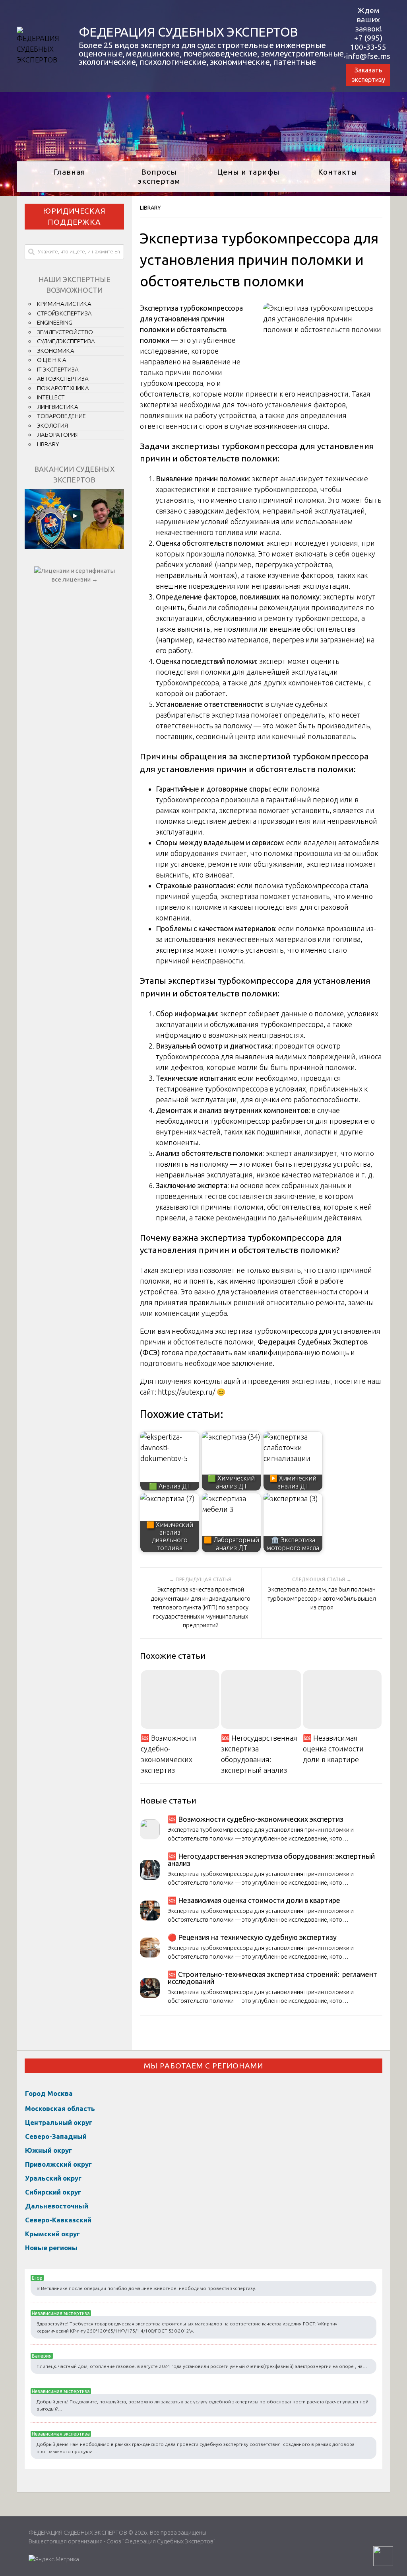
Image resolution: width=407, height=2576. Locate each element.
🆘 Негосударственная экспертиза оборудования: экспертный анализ (259, 1754)
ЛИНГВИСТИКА (58, 407)
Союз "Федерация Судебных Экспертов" (161, 2541)
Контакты (338, 172)
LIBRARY (150, 208)
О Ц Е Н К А (52, 360)
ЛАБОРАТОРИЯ (58, 435)
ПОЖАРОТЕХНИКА (63, 388)
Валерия (42, 2356)
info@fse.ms (368, 56)
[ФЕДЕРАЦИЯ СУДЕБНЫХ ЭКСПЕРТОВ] (40, 60)
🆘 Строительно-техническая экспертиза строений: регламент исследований (272, 1978)
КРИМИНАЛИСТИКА (64, 304)
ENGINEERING (55, 322)
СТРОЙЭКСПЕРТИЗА (64, 313)
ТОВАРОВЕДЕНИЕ (61, 416)
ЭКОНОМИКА (56, 351)
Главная (69, 172)
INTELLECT (51, 397)
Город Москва (49, 2093)
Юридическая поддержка (74, 217)
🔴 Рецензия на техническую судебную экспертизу (252, 1937)
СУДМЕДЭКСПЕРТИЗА (66, 341)
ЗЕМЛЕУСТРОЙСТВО (65, 332)
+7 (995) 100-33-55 (368, 42)
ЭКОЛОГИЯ (52, 425)
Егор (37, 2278)
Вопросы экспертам (159, 176)
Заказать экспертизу (368, 75)
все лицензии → (75, 579)
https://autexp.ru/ (186, 1392)
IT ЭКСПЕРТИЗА (58, 369)
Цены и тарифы (248, 172)
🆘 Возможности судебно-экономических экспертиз (169, 1754)
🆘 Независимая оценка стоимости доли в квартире (333, 1749)
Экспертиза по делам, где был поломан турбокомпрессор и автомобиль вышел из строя (322, 1598)
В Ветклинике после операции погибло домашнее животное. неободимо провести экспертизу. (146, 2288)
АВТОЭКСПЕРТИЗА (63, 378)
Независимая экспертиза (61, 2313)
